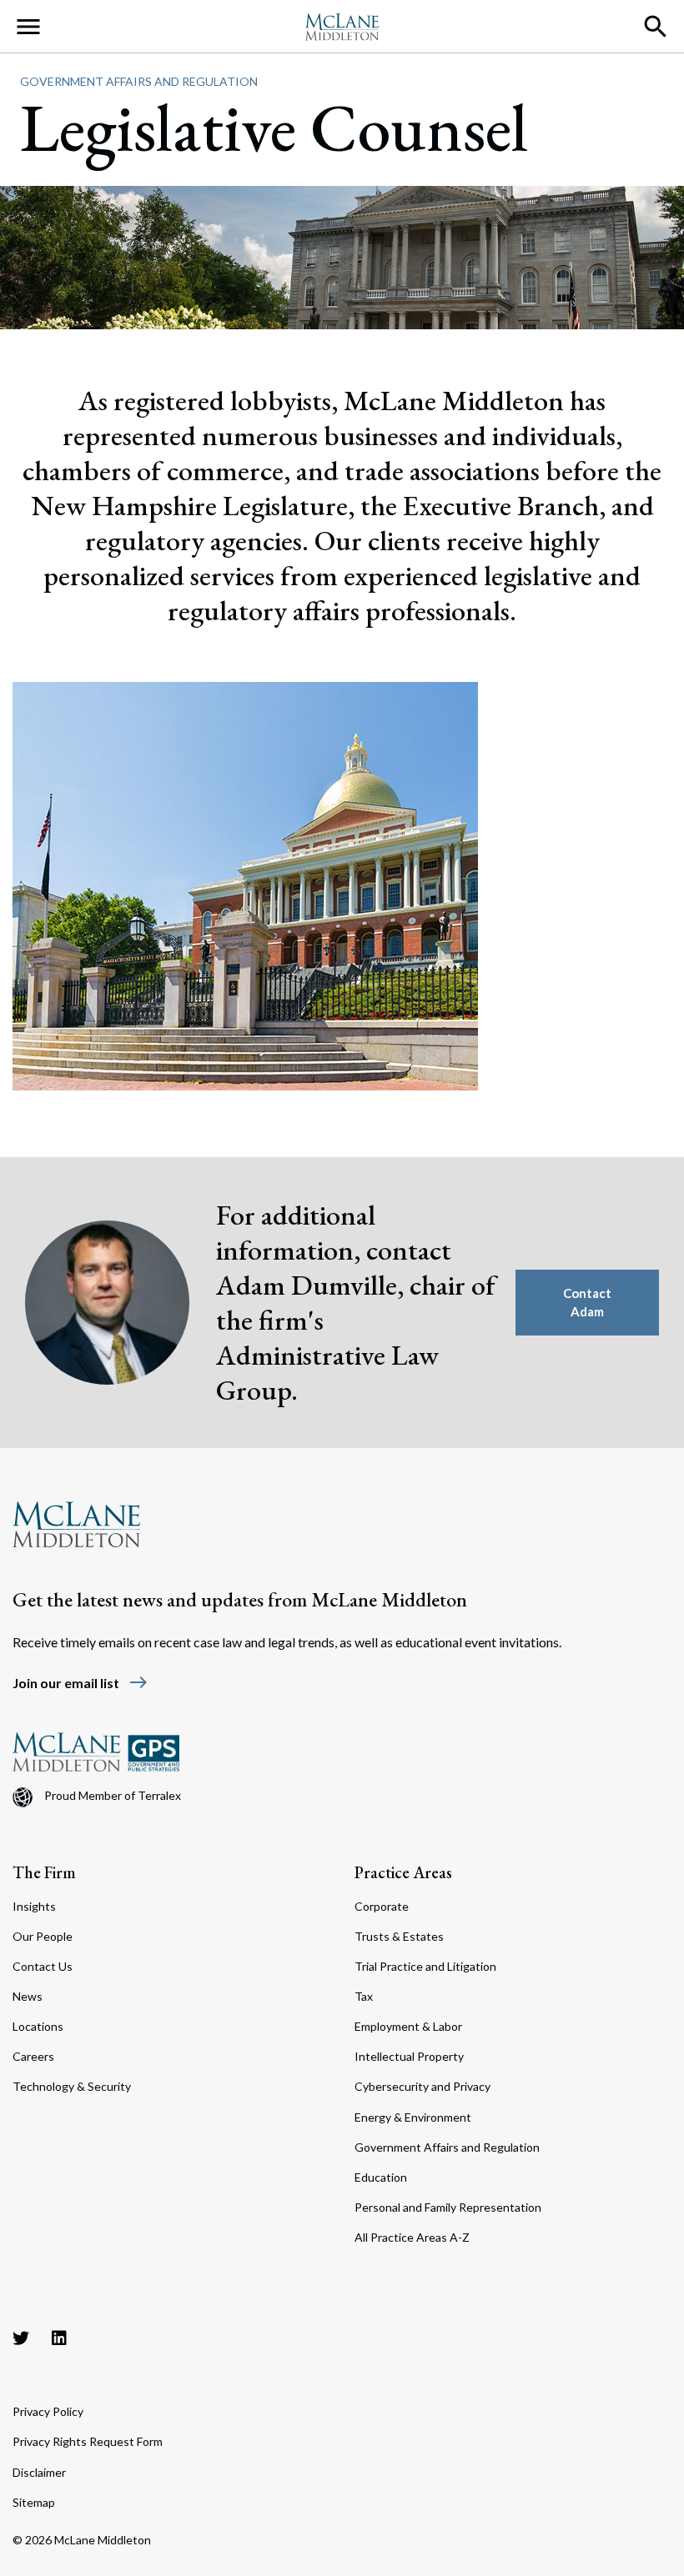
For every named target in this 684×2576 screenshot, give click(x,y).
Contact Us (43, 1966)
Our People (43, 1936)
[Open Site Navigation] (28, 27)
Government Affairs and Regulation (139, 81)
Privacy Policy (48, 2411)
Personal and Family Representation (448, 2207)
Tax (364, 1996)
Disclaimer (39, 2472)
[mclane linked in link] (59, 2338)
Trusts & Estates (399, 1936)
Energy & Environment (413, 2117)
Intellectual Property (409, 2056)
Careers (33, 2056)
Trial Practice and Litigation (425, 1966)
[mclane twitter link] (21, 2338)
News (28, 1996)
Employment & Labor (408, 2026)
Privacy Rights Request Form (88, 2441)
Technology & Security (72, 2086)
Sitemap (34, 2502)
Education (381, 2177)
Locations (38, 2026)
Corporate (382, 1906)
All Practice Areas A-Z (412, 2237)
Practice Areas (403, 1872)
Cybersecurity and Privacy (422, 2086)
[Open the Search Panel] (656, 27)
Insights (34, 1906)
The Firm (44, 1872)
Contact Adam (587, 1303)
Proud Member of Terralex (113, 1795)
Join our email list (80, 1683)
